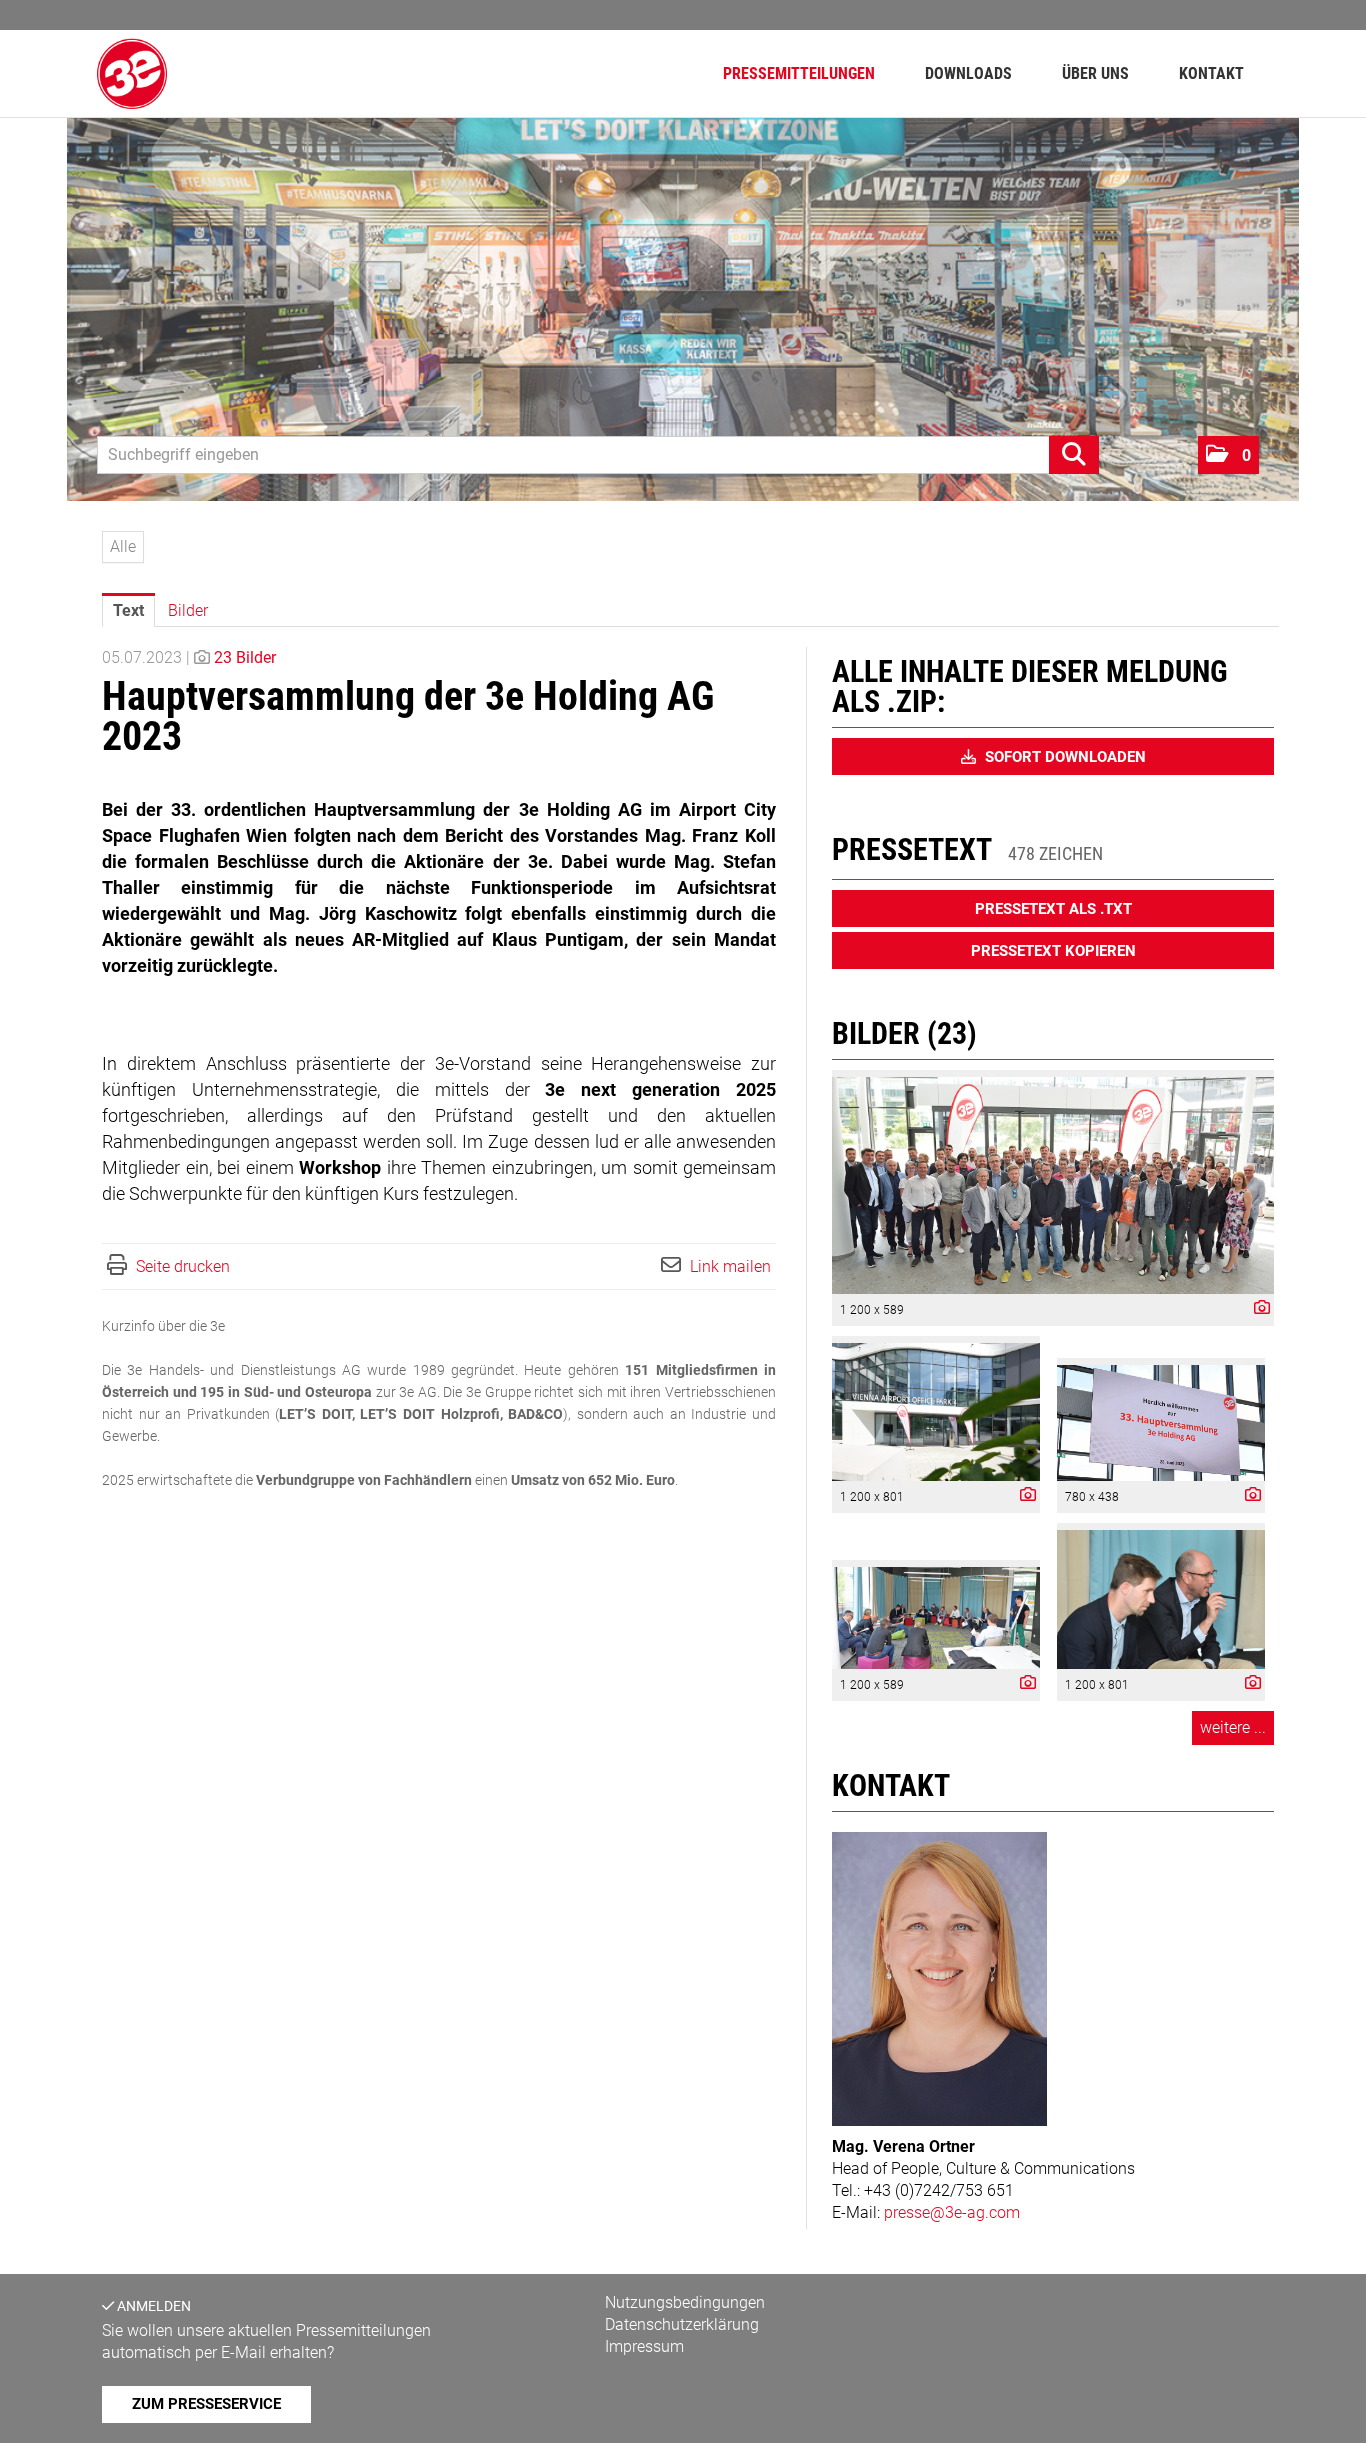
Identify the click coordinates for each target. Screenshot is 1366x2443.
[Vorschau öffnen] (1053, 1185)
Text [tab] (128, 610)
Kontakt (1211, 73)
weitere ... (1233, 1727)
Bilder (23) (904, 1033)
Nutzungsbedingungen (685, 2302)
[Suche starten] (1074, 455)
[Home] (132, 73)
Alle (123, 546)
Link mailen (730, 1266)
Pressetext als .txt (1053, 909)
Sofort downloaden (1063, 757)
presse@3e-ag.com (952, 2212)
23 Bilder (245, 657)
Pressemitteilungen (799, 73)
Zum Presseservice (206, 2404)
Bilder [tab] (188, 610)
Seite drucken (183, 1266)
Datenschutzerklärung (682, 2324)
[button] (1228, 455)
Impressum (644, 2346)
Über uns (1095, 73)
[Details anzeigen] (1257, 1309)
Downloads (968, 73)
